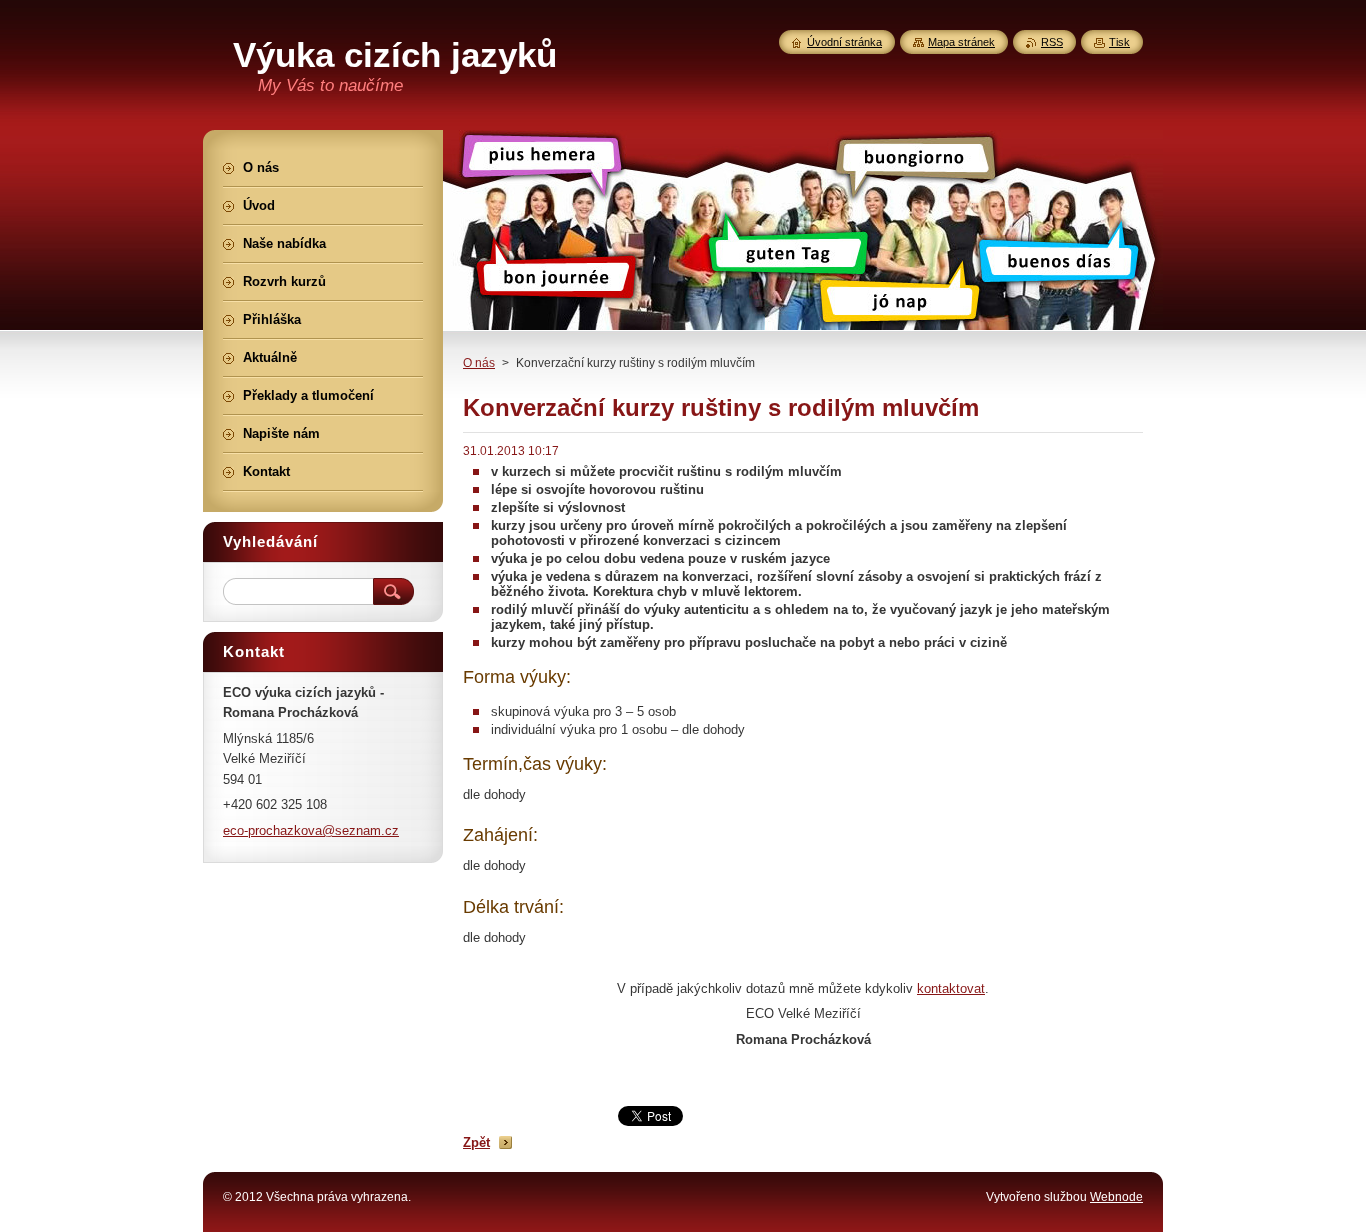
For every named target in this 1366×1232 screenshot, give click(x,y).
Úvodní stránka (844, 42)
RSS (1052, 42)
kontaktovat (951, 988)
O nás (479, 363)
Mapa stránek (961, 42)
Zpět (476, 1142)
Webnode (1116, 1197)
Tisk (1119, 42)
